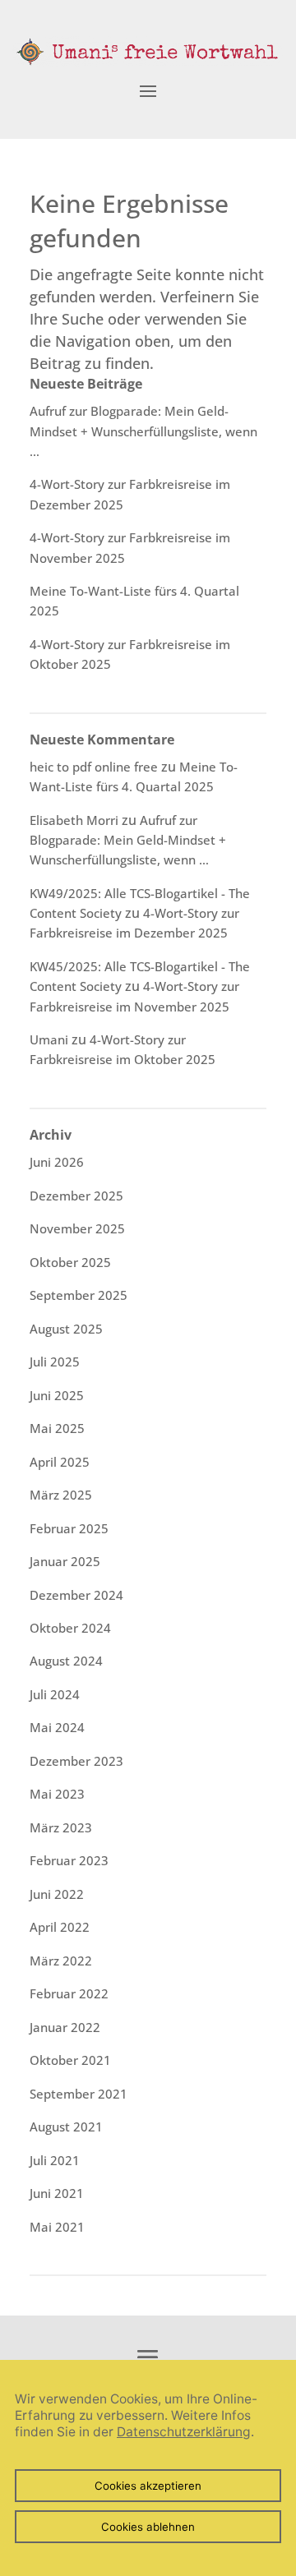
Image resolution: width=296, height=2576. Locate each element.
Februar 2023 (69, 1860)
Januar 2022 (65, 2027)
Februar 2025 (69, 1528)
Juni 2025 (57, 1395)
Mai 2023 (57, 1794)
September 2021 (79, 2094)
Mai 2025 (57, 1428)
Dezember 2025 (76, 1196)
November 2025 (77, 1228)
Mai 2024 (57, 1727)
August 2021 (66, 2127)
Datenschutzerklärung (184, 2432)
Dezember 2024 (76, 1595)
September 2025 (79, 1295)
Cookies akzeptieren (148, 2486)
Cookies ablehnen (148, 2527)
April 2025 (60, 1462)
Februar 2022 (69, 1993)
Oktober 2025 (70, 1262)
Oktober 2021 (70, 2060)
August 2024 (66, 1661)
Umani (49, 1039)
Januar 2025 (65, 1561)
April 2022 (60, 1927)
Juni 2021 (57, 2193)
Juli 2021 (55, 2160)
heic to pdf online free (94, 767)
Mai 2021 (57, 2227)
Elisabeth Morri (74, 820)
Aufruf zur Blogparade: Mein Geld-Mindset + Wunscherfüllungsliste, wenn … (143, 431)
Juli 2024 (55, 1694)
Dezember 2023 (76, 1761)
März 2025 (61, 1495)
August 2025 (66, 1329)
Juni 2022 (57, 1894)
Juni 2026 (57, 1162)
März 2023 (61, 1827)
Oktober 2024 (70, 1628)
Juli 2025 (55, 1362)
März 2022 (61, 1961)
